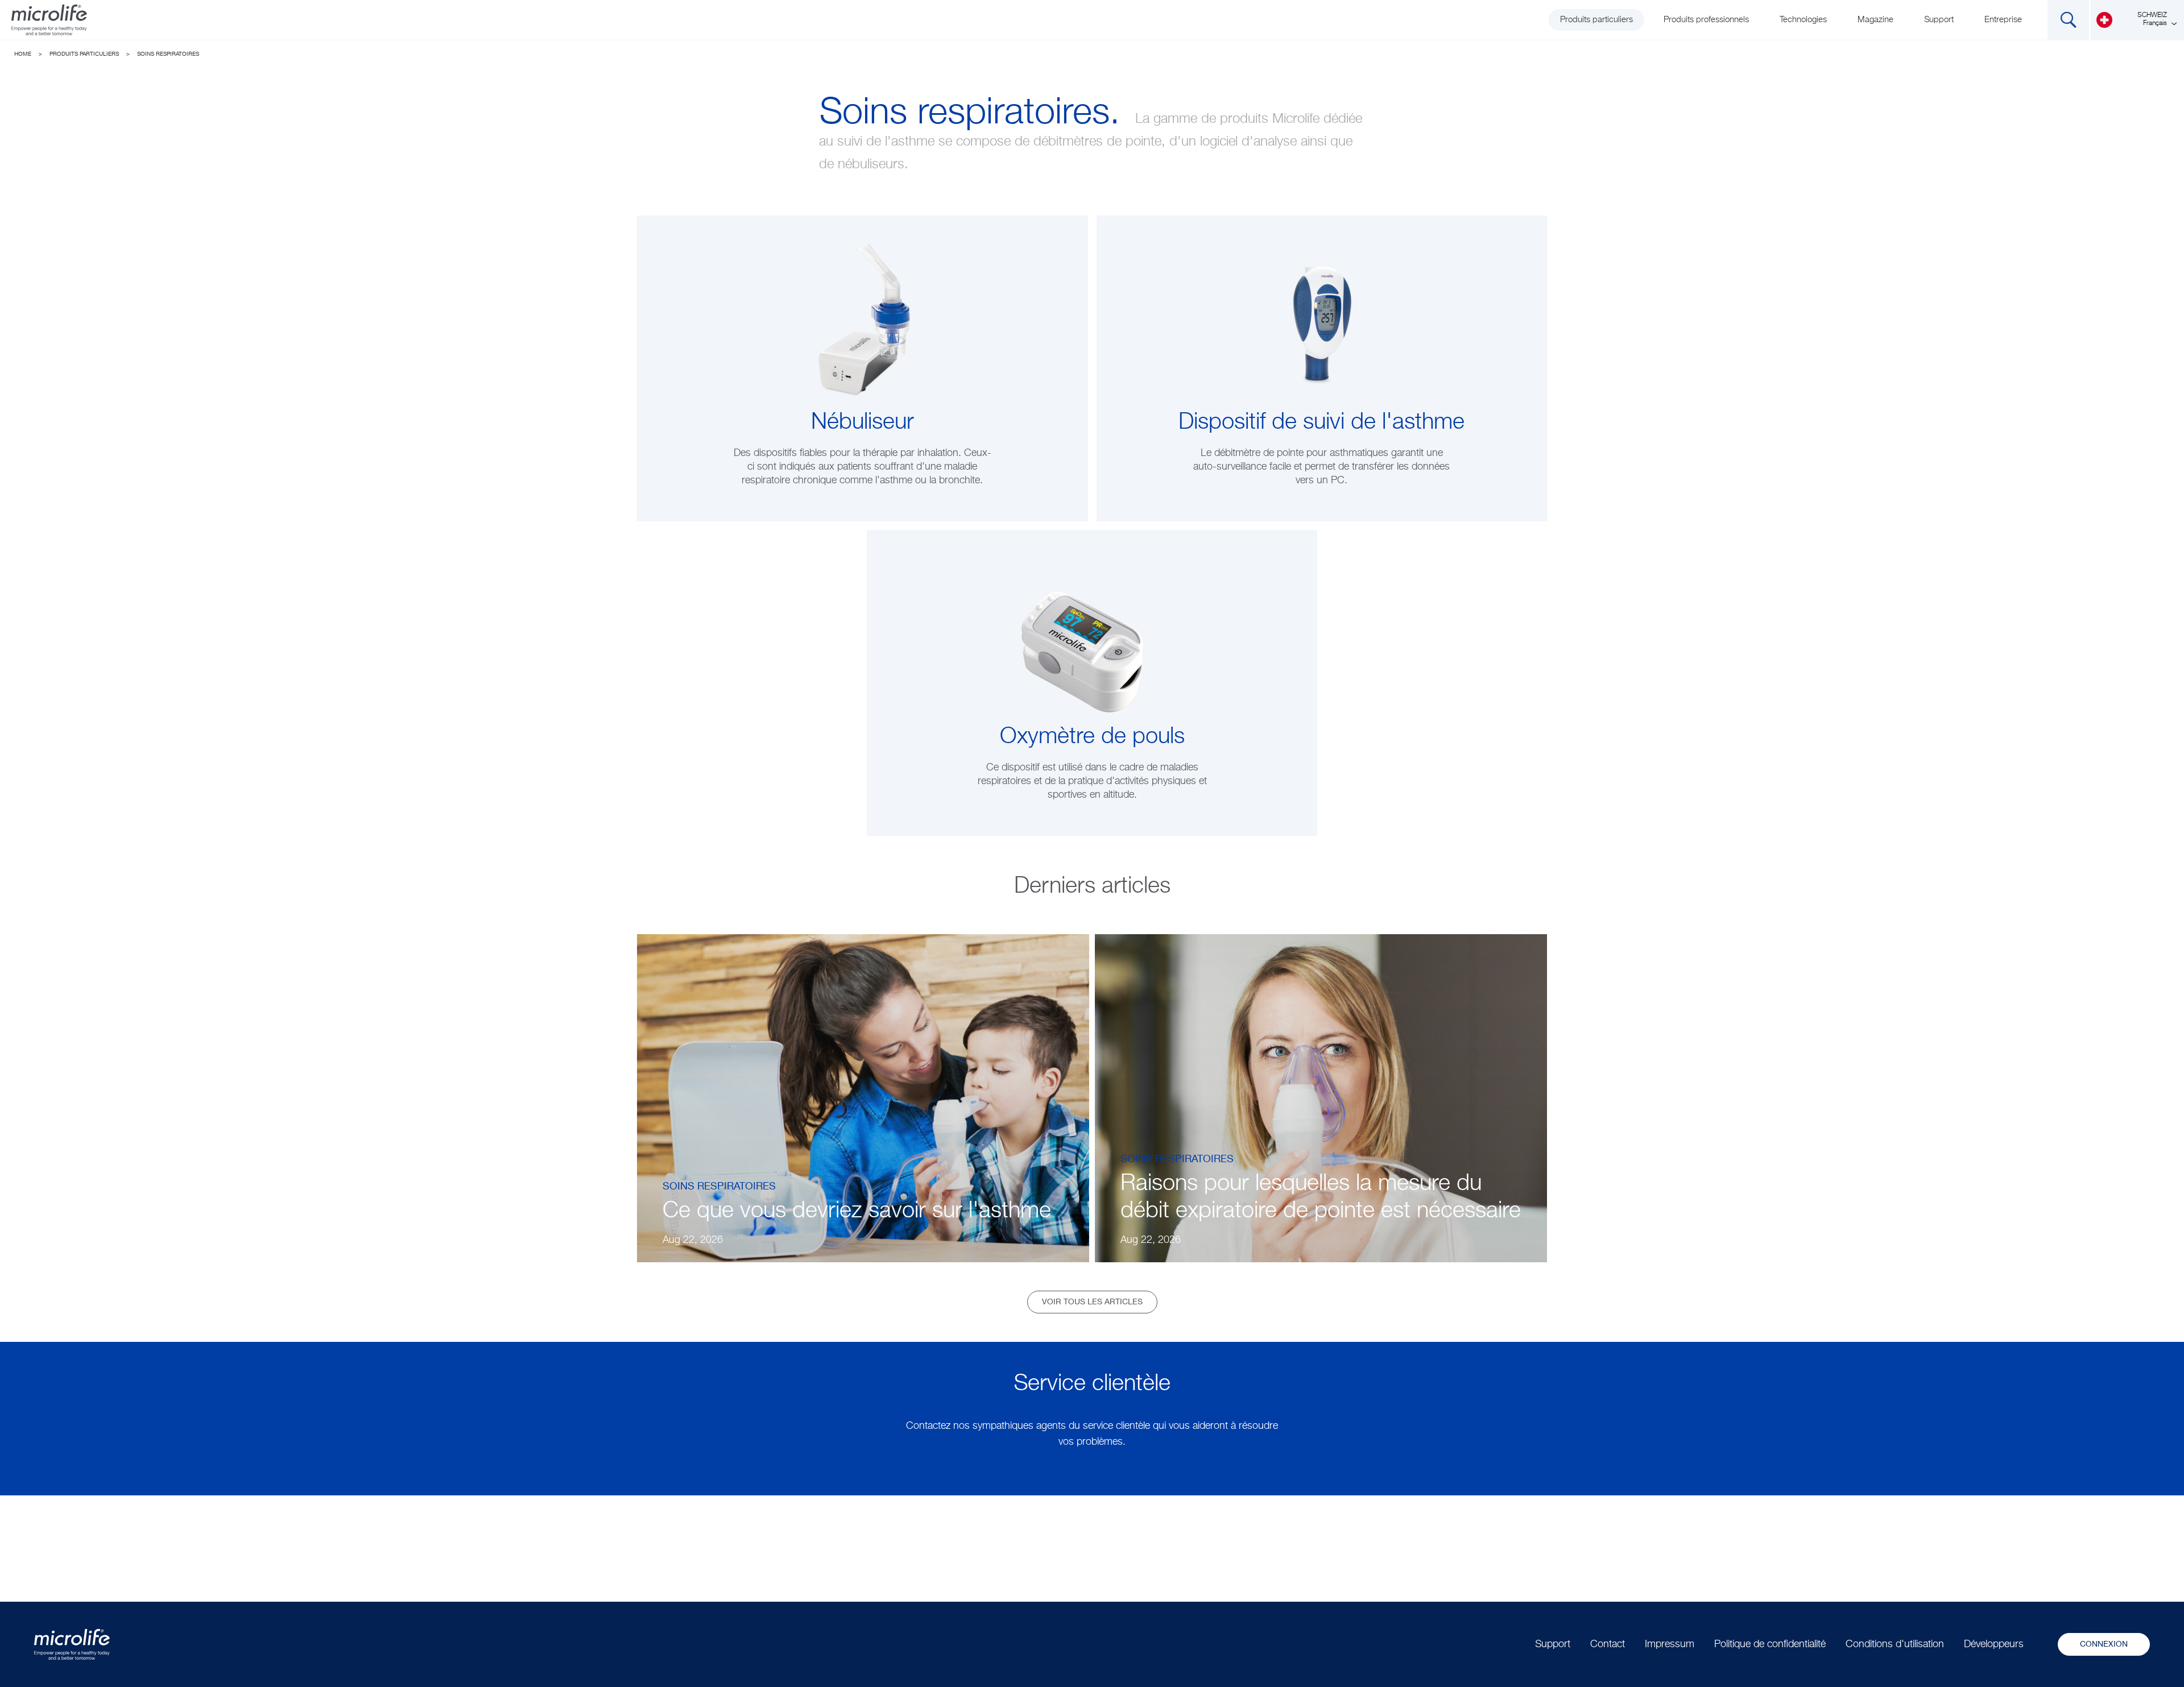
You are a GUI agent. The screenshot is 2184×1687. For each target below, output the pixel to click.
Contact (1608, 1644)
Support (1939, 20)
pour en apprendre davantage (863, 476)
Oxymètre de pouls (1092, 737)
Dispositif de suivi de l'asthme (1321, 422)
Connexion (2104, 1644)
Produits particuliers (1596, 20)
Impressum (1670, 1644)
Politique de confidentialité (1770, 1644)
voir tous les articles (1092, 1302)
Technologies (1803, 20)
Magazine (1875, 20)
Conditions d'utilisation (1895, 1644)
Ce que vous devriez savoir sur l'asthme (857, 1211)
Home (23, 54)
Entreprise (2003, 20)
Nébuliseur (863, 422)
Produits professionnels (1706, 20)
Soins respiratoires (168, 54)
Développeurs (1994, 1644)
